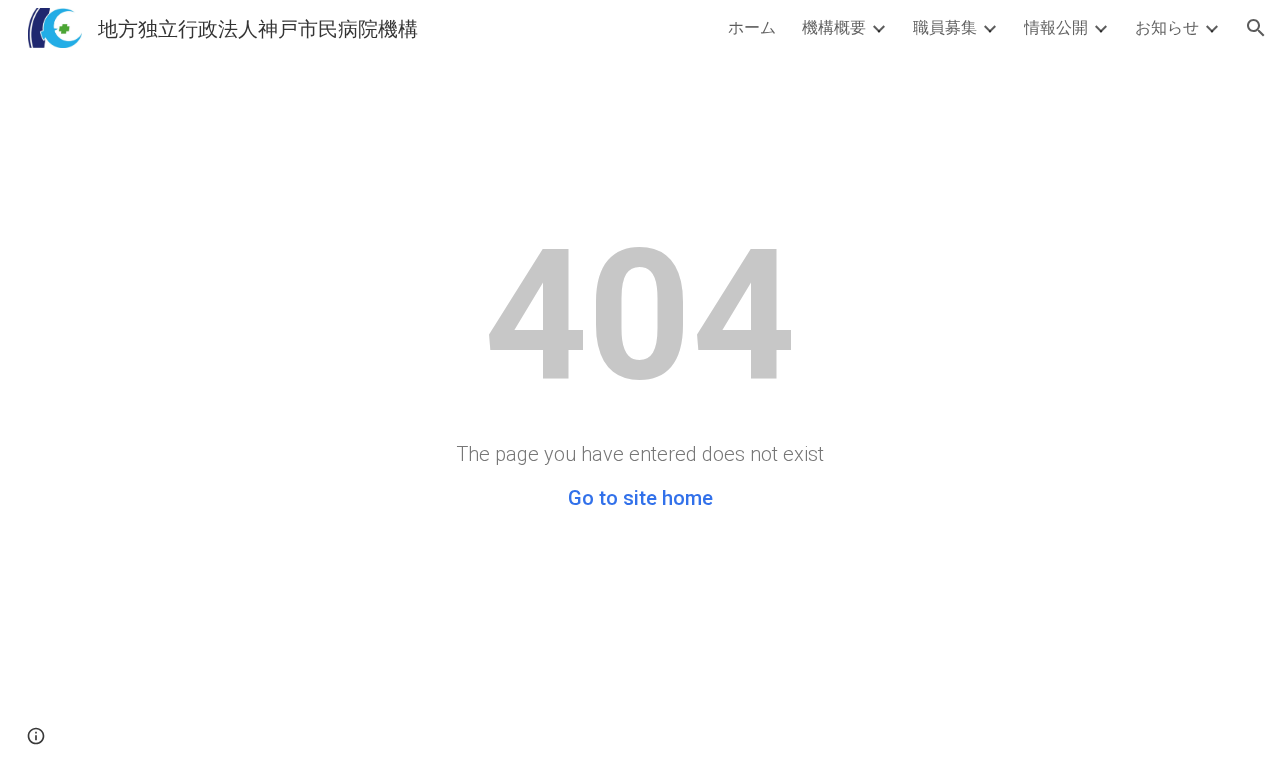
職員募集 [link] (945, 26)
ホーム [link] (752, 26)
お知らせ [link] (1167, 26)
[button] (1256, 28)
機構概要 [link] (834, 26)
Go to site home (640, 498)
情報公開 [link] (1056, 26)
